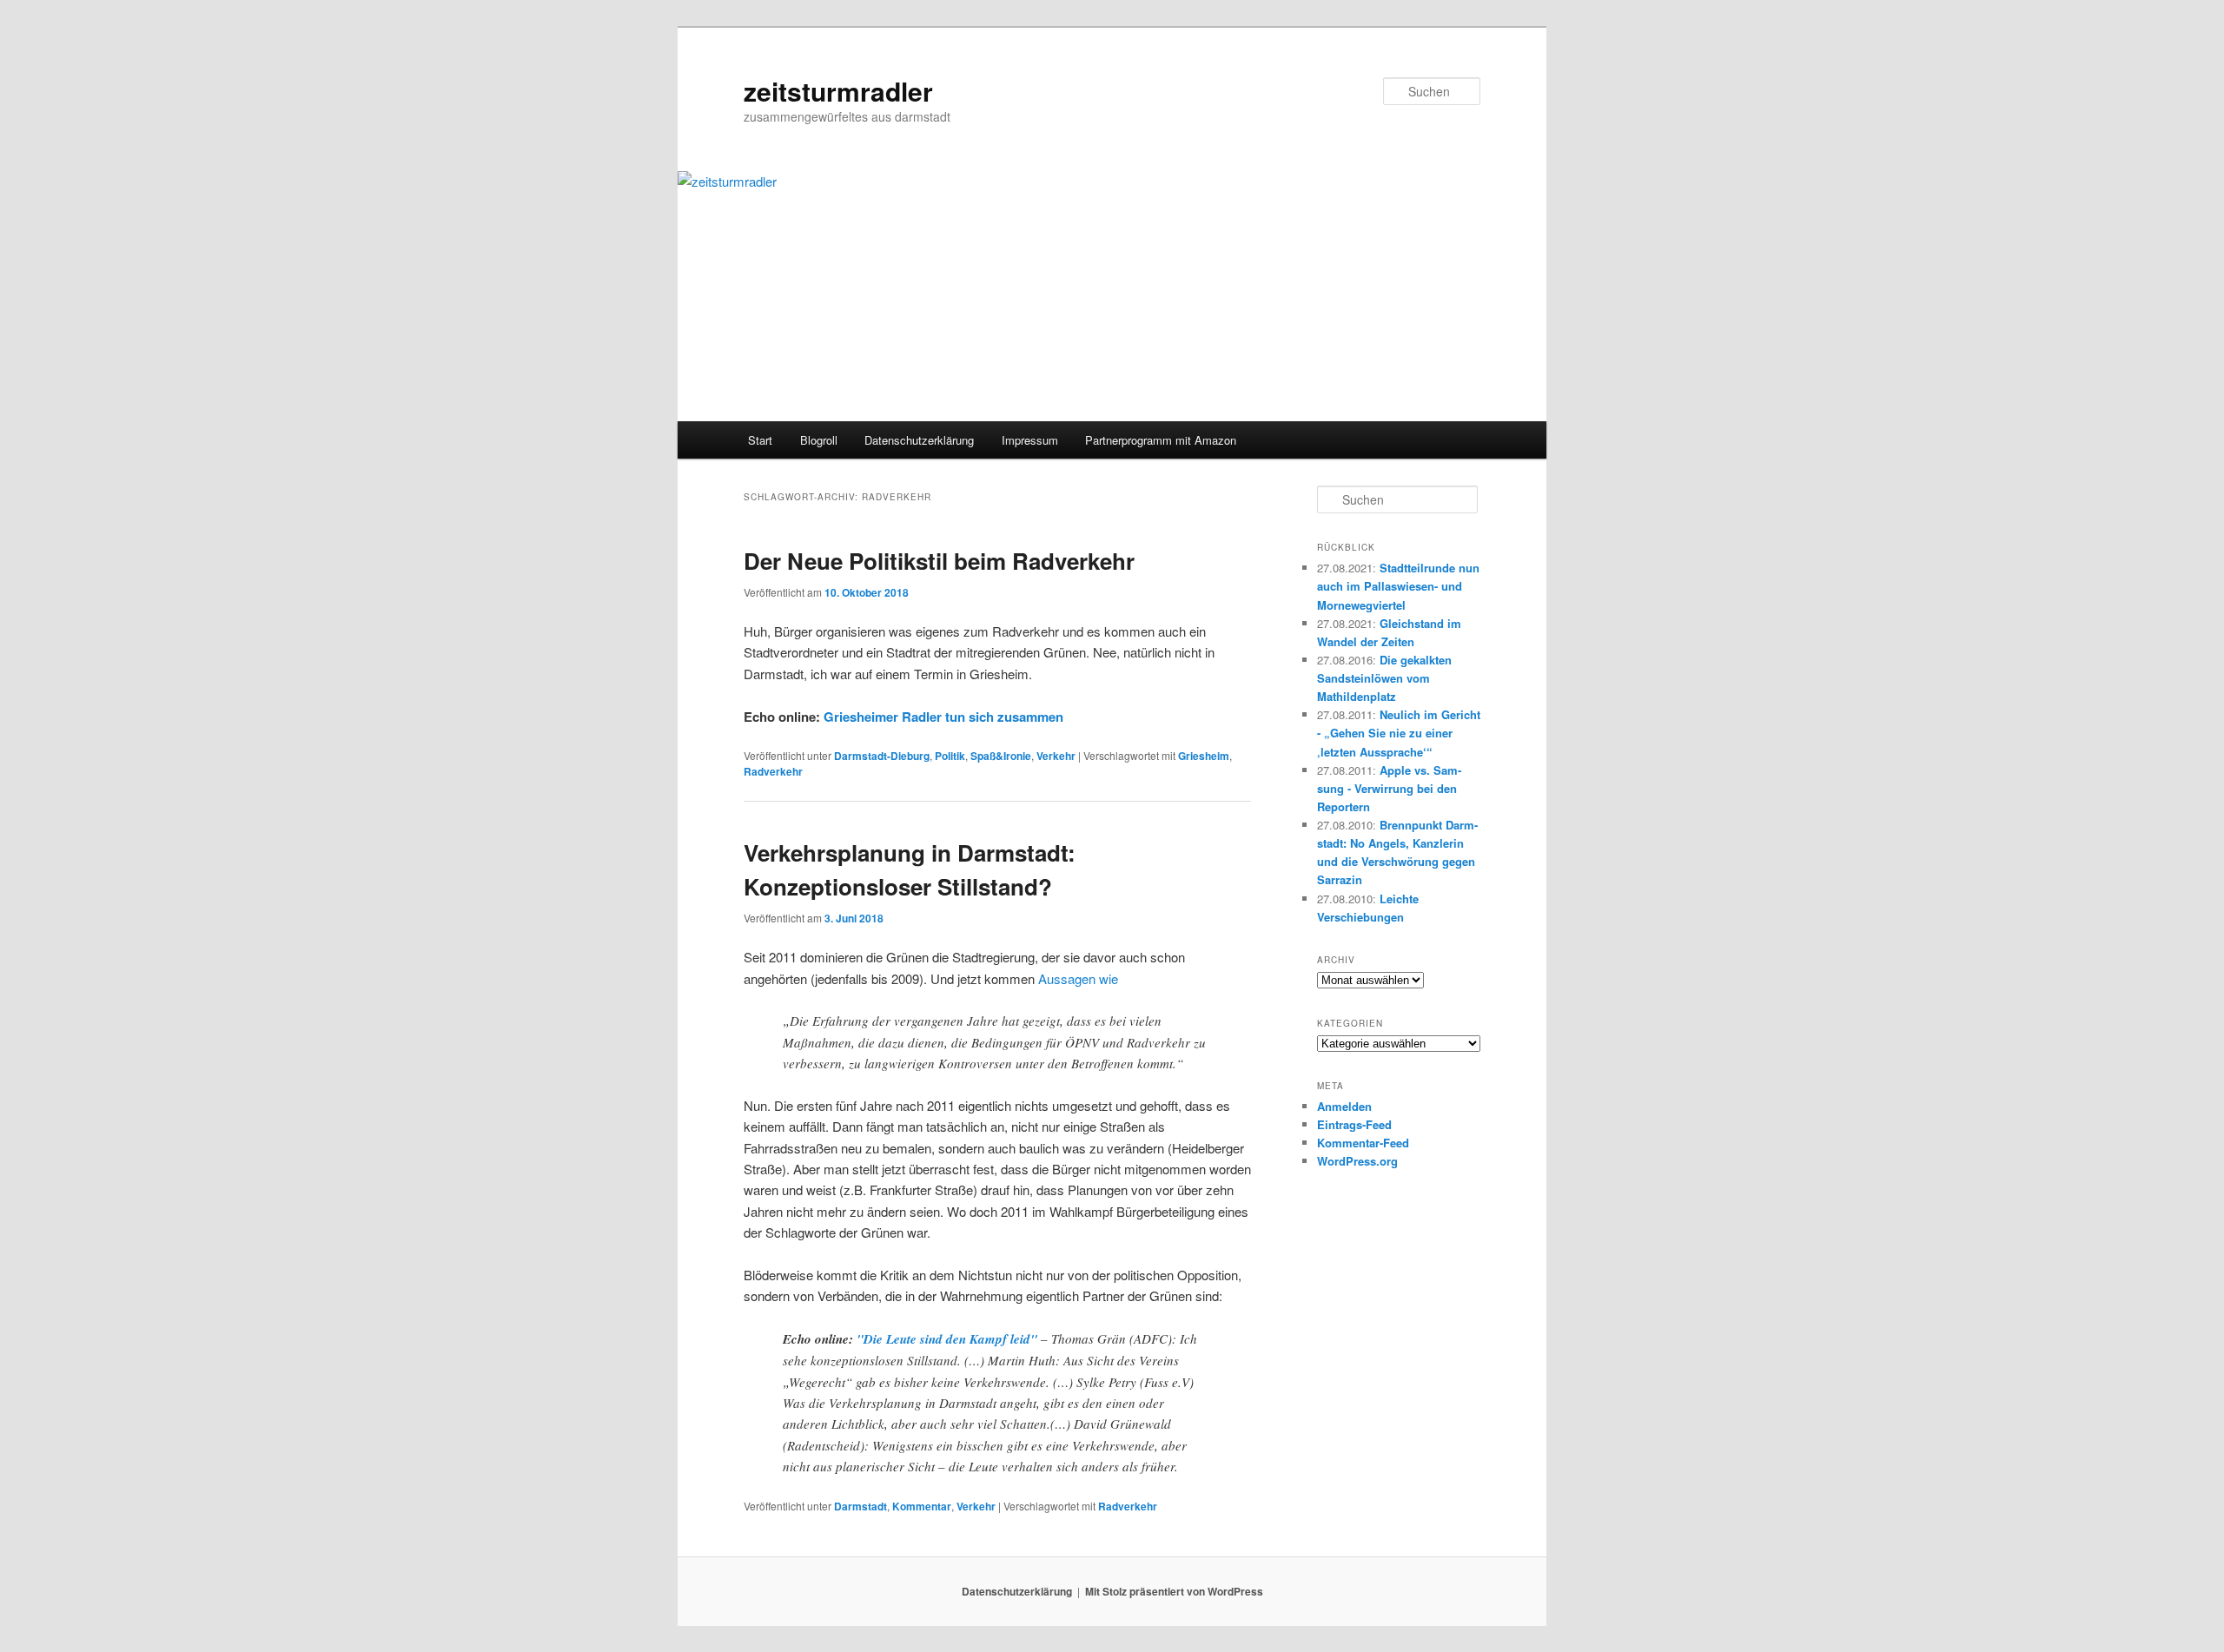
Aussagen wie (1078, 978)
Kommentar (922, 1506)
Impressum (1030, 440)
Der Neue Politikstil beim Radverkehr (939, 561)
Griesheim (1204, 756)
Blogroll (819, 440)
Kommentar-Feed (1363, 1143)
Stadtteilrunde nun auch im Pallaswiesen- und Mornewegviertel (1398, 586)
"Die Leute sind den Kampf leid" (947, 1339)
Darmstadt (860, 1506)
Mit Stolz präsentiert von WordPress (1174, 1591)
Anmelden (1344, 1106)
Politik (950, 756)
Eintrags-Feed (1354, 1124)
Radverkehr (773, 771)
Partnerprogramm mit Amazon (1161, 440)
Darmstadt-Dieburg (882, 756)
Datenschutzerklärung (919, 440)
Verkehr (1056, 756)
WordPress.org (1357, 1161)
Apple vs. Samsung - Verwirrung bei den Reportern (1389, 788)
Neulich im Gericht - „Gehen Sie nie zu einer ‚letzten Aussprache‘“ (1399, 733)
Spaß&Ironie (1001, 756)
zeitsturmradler (838, 91)
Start (760, 440)
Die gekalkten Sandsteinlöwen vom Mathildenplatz (1384, 678)
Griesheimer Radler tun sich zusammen (943, 717)
